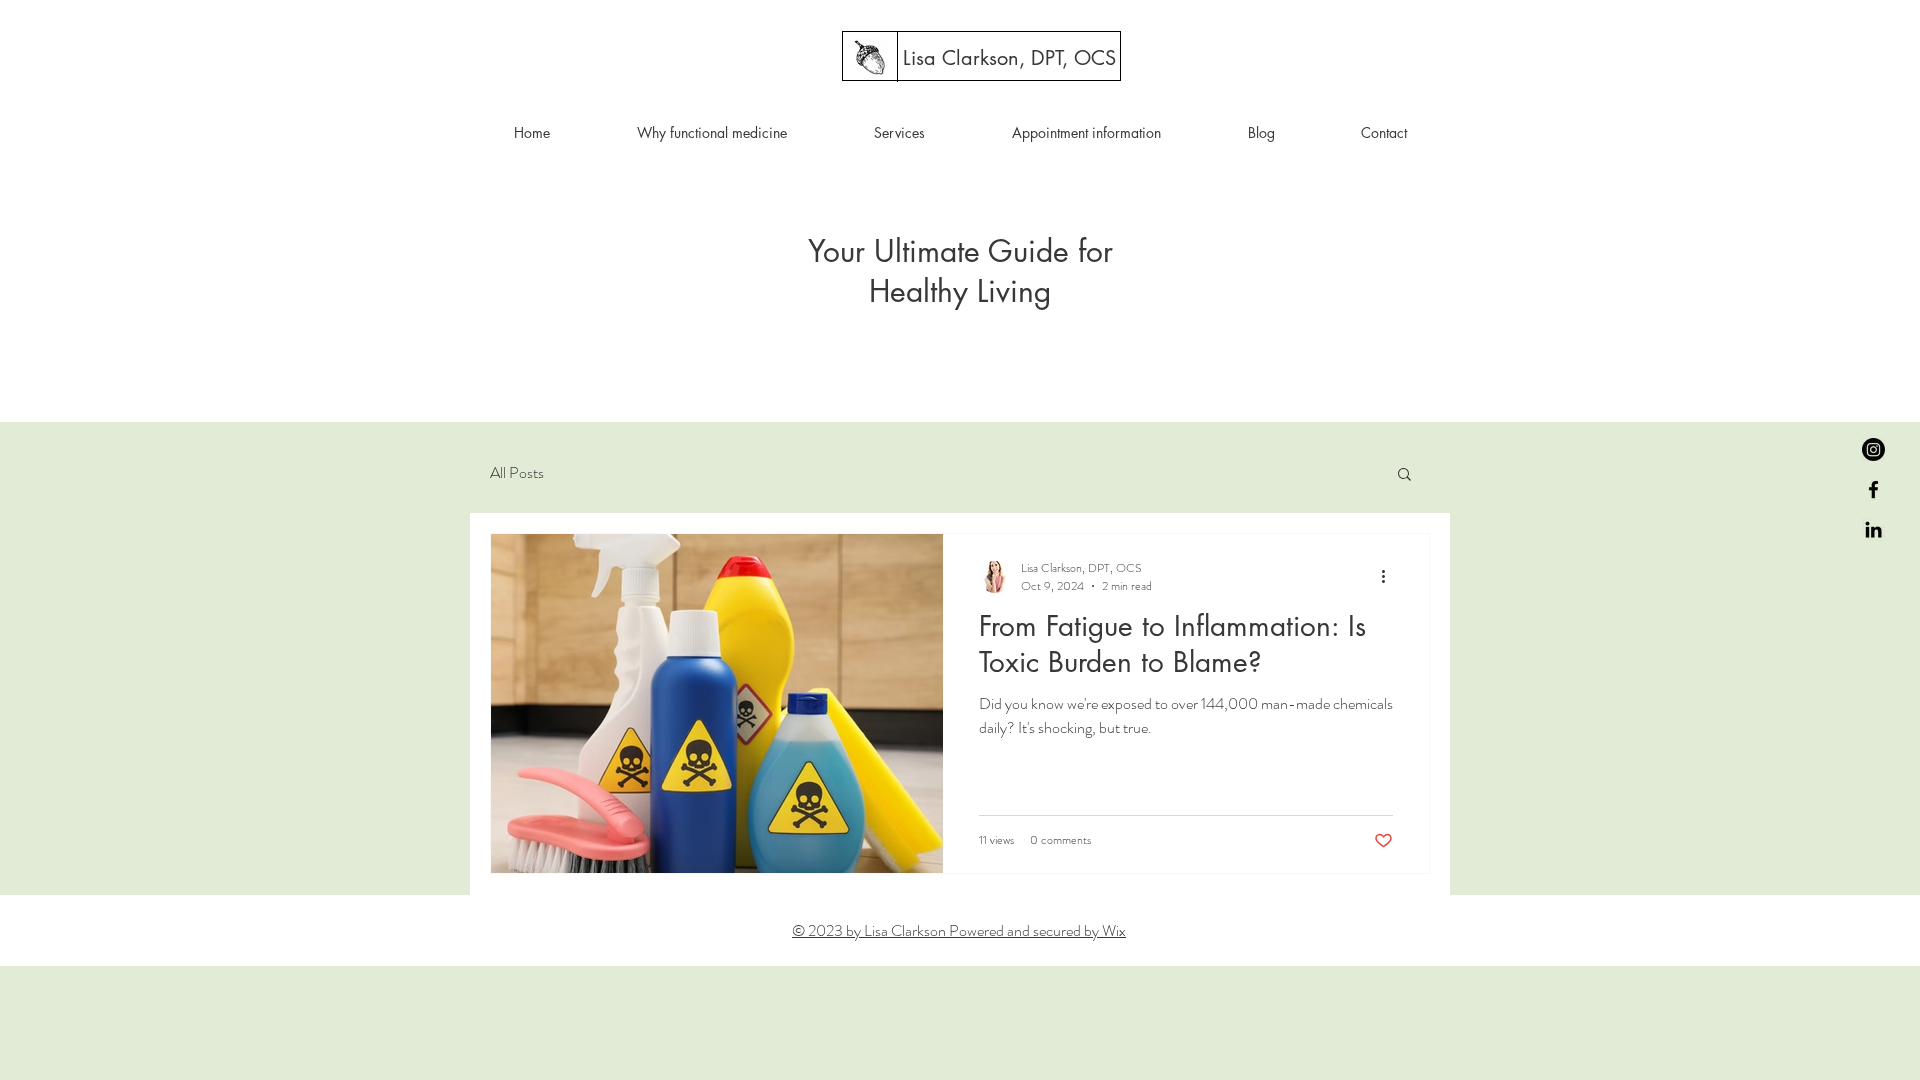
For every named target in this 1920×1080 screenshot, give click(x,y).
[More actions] (1390, 577)
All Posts (517, 473)
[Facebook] (1873, 489)
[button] (1404, 475)
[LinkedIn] (1873, 529)
